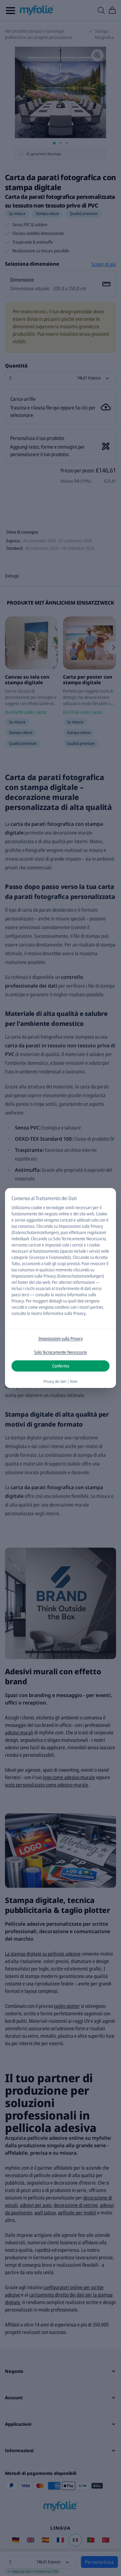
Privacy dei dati (55, 1381)
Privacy (18, 1301)
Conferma (61, 1366)
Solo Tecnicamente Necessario (60, 1352)
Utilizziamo (21, 1207)
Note (74, 1381)
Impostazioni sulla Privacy (61, 1338)
